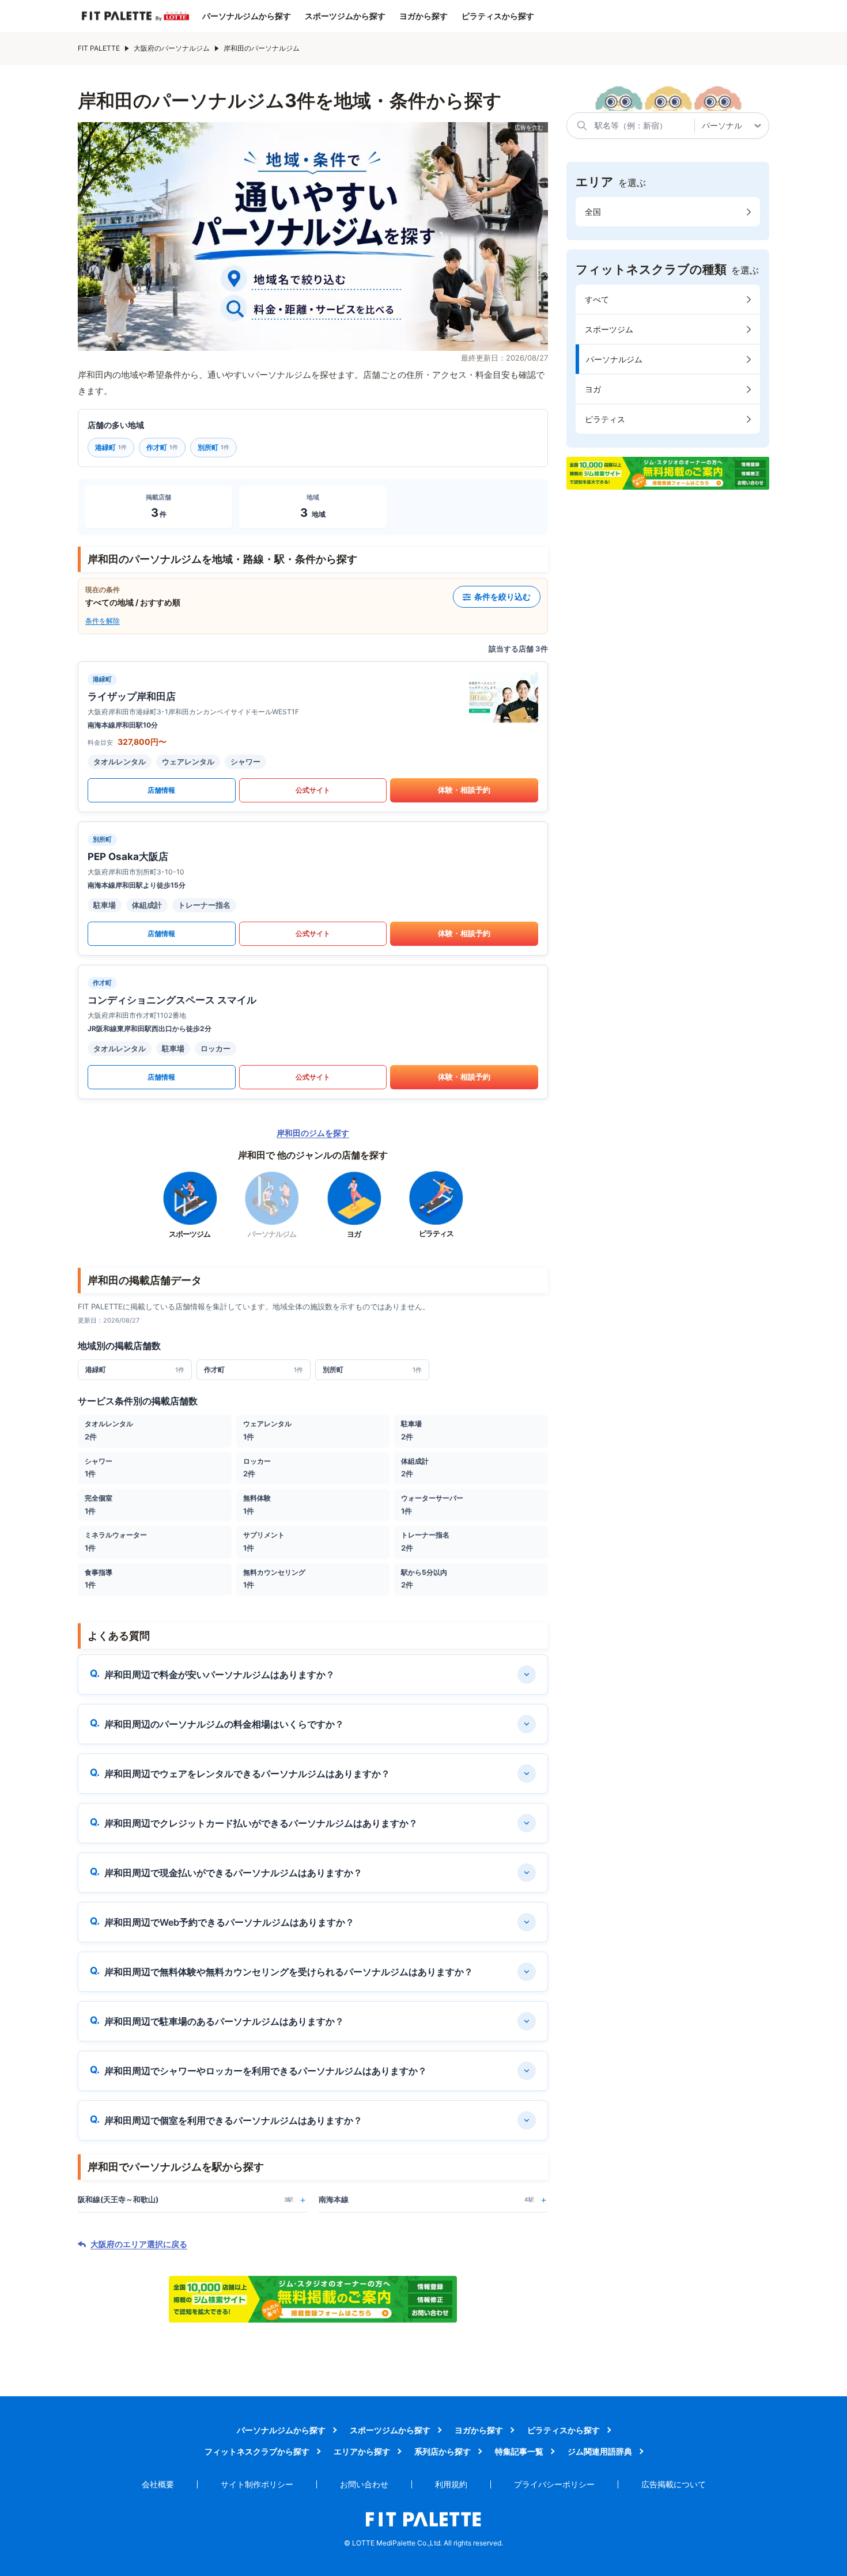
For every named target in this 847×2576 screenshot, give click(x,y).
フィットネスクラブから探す (257, 2451)
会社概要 (158, 2484)
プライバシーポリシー (554, 2484)
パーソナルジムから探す (247, 16)
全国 (593, 212)
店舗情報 (161, 790)
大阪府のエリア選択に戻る (139, 2244)
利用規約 (451, 2484)
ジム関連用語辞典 (600, 2451)
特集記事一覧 (519, 2451)
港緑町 (111, 447)
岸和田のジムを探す (313, 1133)
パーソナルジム (614, 359)
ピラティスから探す (498, 16)
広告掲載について (674, 2484)
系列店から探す (443, 2451)
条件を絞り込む (502, 596)
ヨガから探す (423, 16)
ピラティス (605, 419)
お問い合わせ (364, 2484)
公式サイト (313, 790)
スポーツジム (609, 329)
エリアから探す (362, 2451)
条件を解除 (103, 621)
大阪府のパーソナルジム (172, 48)
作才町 (162, 447)
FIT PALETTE (99, 48)
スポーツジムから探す (345, 16)
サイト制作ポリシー (257, 2484)
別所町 (213, 447)
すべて (597, 299)
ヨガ (593, 389)
